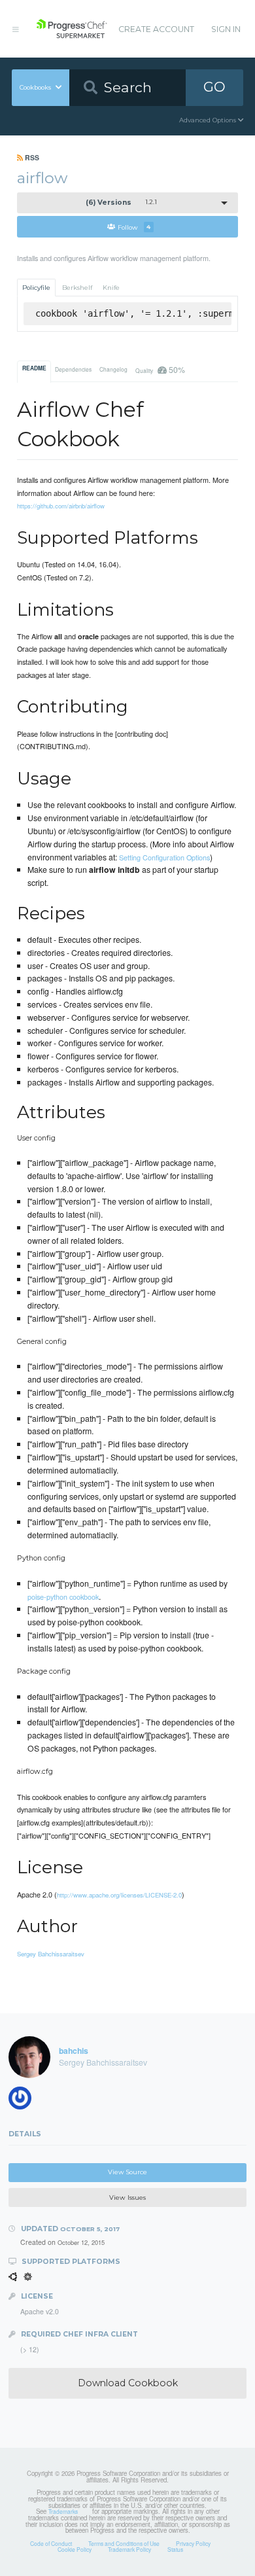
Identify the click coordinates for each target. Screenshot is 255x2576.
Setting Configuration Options (164, 857)
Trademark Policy (129, 2549)
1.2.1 (121, 203)
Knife (111, 288)
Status (175, 2549)
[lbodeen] (24, 2101)
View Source (127, 2172)
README (34, 368)
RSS (31, 157)
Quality (160, 369)
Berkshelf (77, 288)
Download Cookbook (128, 2383)
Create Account (156, 29)
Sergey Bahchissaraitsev (51, 1954)
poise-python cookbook (63, 1597)
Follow (134, 227)
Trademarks (63, 2511)
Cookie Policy (75, 2549)
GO (214, 87)
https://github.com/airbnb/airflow (61, 506)
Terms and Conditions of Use (124, 2543)
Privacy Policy (193, 2543)
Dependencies (73, 369)
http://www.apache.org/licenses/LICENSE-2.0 (119, 1895)
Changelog (113, 369)
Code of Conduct (51, 2543)
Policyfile (36, 288)
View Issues (127, 2197)
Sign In (226, 29)
